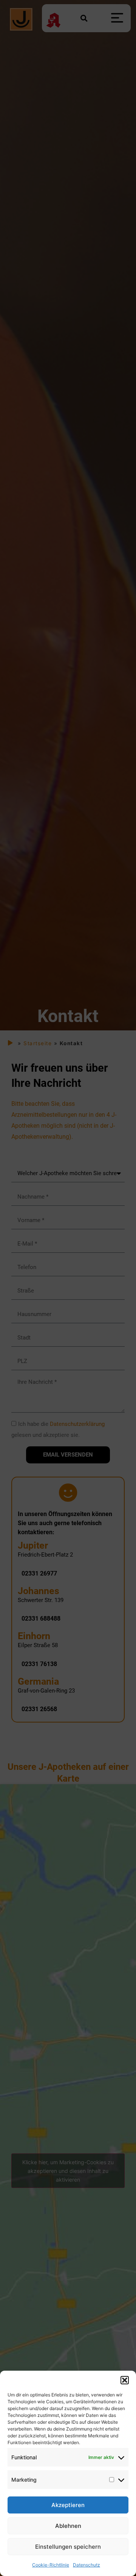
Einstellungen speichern (68, 2547)
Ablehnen (68, 2526)
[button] (125, 2380)
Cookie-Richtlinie (51, 2565)
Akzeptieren (68, 2505)
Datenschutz (87, 2565)
